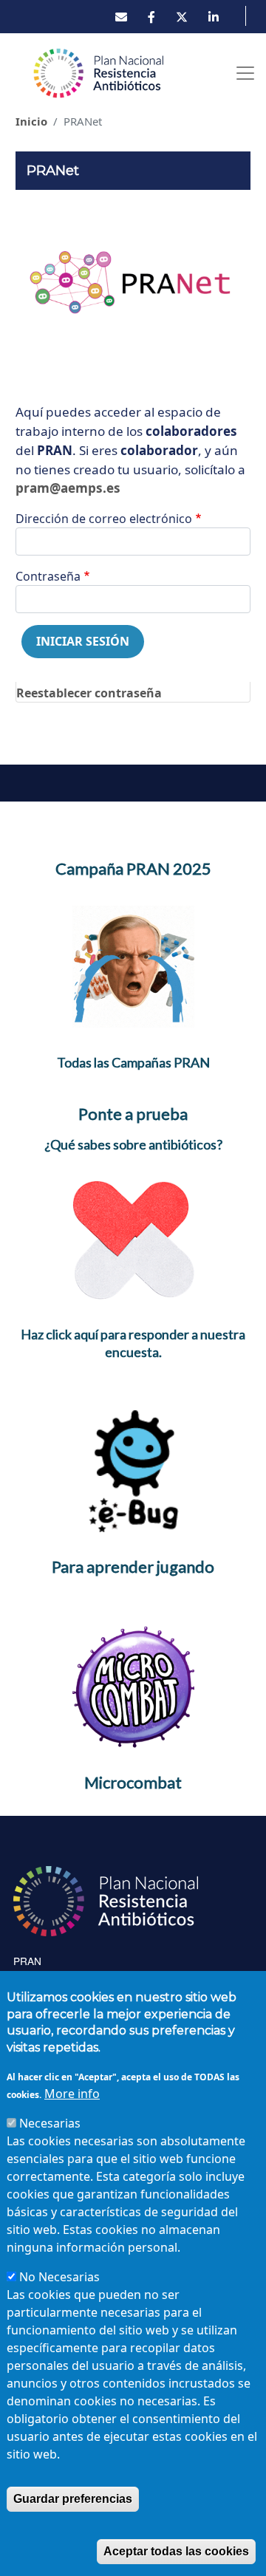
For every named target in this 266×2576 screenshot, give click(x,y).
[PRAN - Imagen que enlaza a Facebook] (151, 17)
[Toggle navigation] (245, 73)
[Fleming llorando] (133, 966)
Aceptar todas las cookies (176, 2551)
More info (72, 2094)
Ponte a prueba (133, 1114)
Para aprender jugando (133, 1567)
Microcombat (133, 1782)
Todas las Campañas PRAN (133, 1062)
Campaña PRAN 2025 (133, 868)
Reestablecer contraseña (89, 693)
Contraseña (48, 576)
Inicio (31, 121)
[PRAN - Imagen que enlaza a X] (182, 17)
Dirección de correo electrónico (104, 519)
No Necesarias (59, 2277)
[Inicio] (99, 73)
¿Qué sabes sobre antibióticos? (133, 1144)
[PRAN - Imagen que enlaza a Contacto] (121, 17)
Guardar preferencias (73, 2499)
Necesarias (50, 2123)
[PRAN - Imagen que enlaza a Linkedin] (214, 17)
